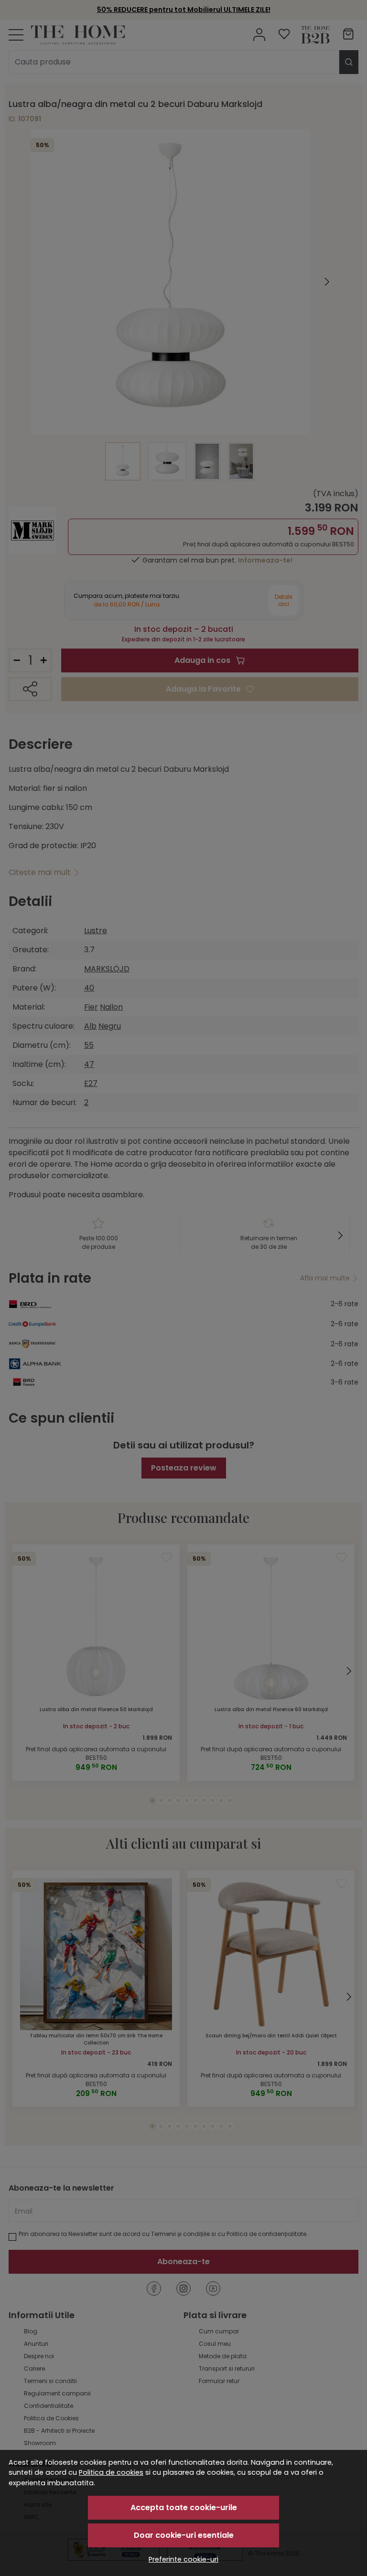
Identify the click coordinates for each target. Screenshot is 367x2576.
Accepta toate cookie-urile (184, 2507)
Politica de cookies (111, 2472)
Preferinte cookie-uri (183, 2559)
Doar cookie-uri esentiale (184, 2535)
